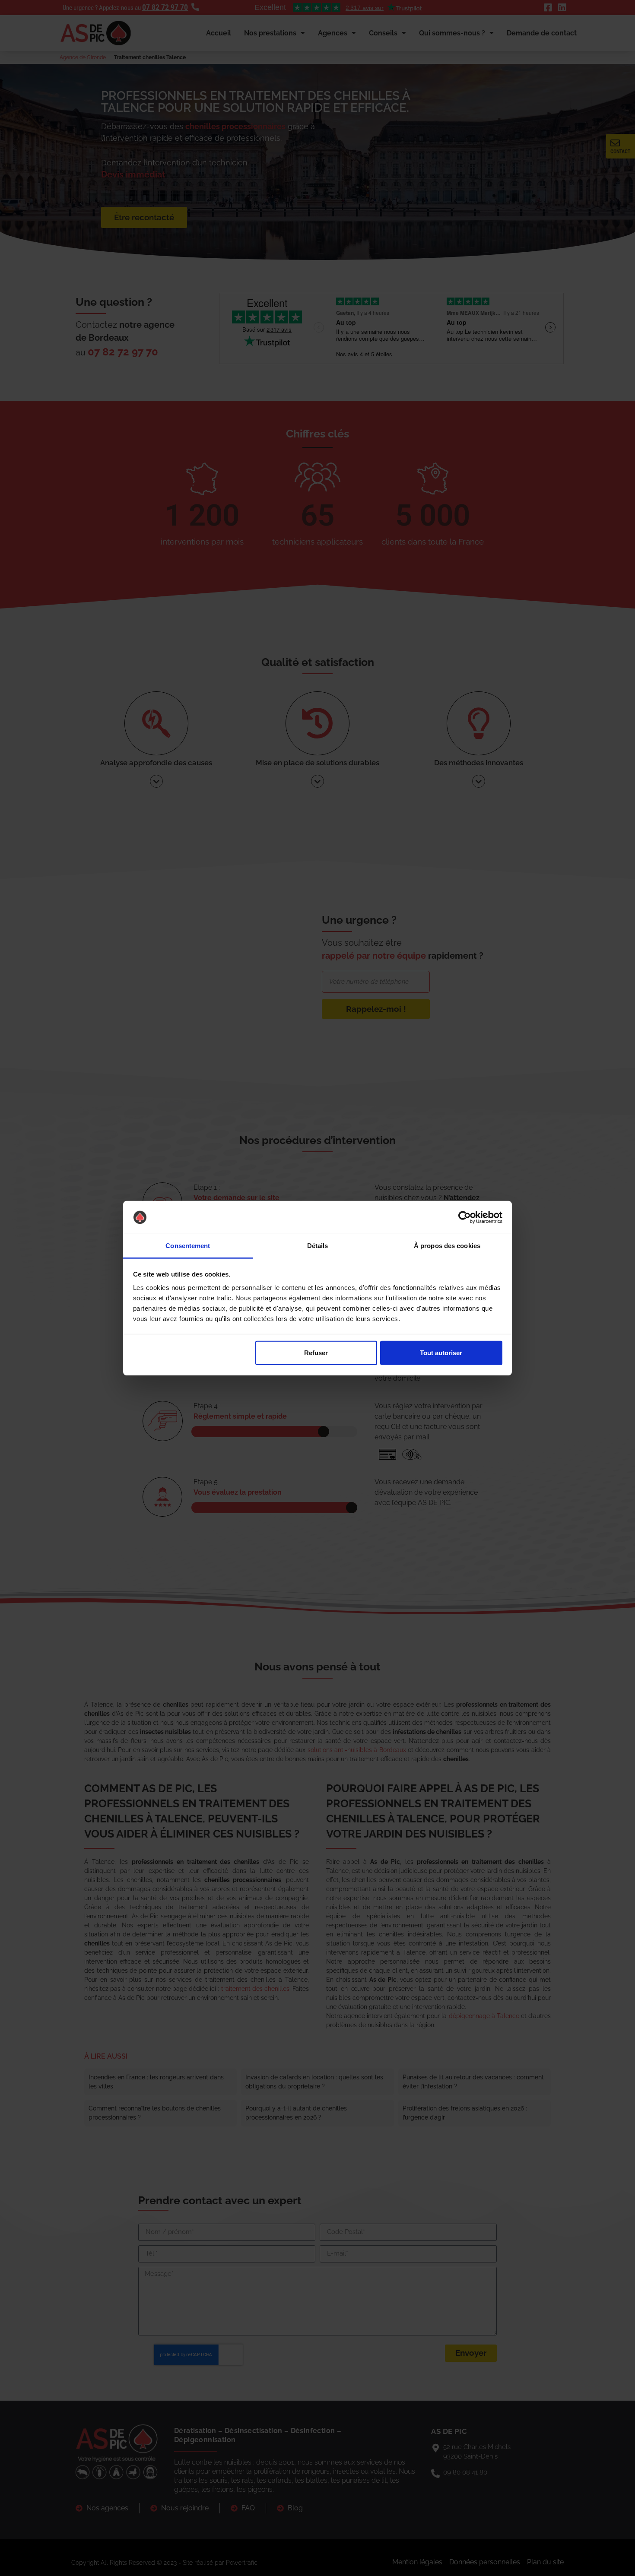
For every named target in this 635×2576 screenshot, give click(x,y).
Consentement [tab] (188, 1246)
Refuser (316, 1353)
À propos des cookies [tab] (447, 1246)
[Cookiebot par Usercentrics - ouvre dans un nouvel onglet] (465, 1217)
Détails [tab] (318, 1246)
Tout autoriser (441, 1353)
